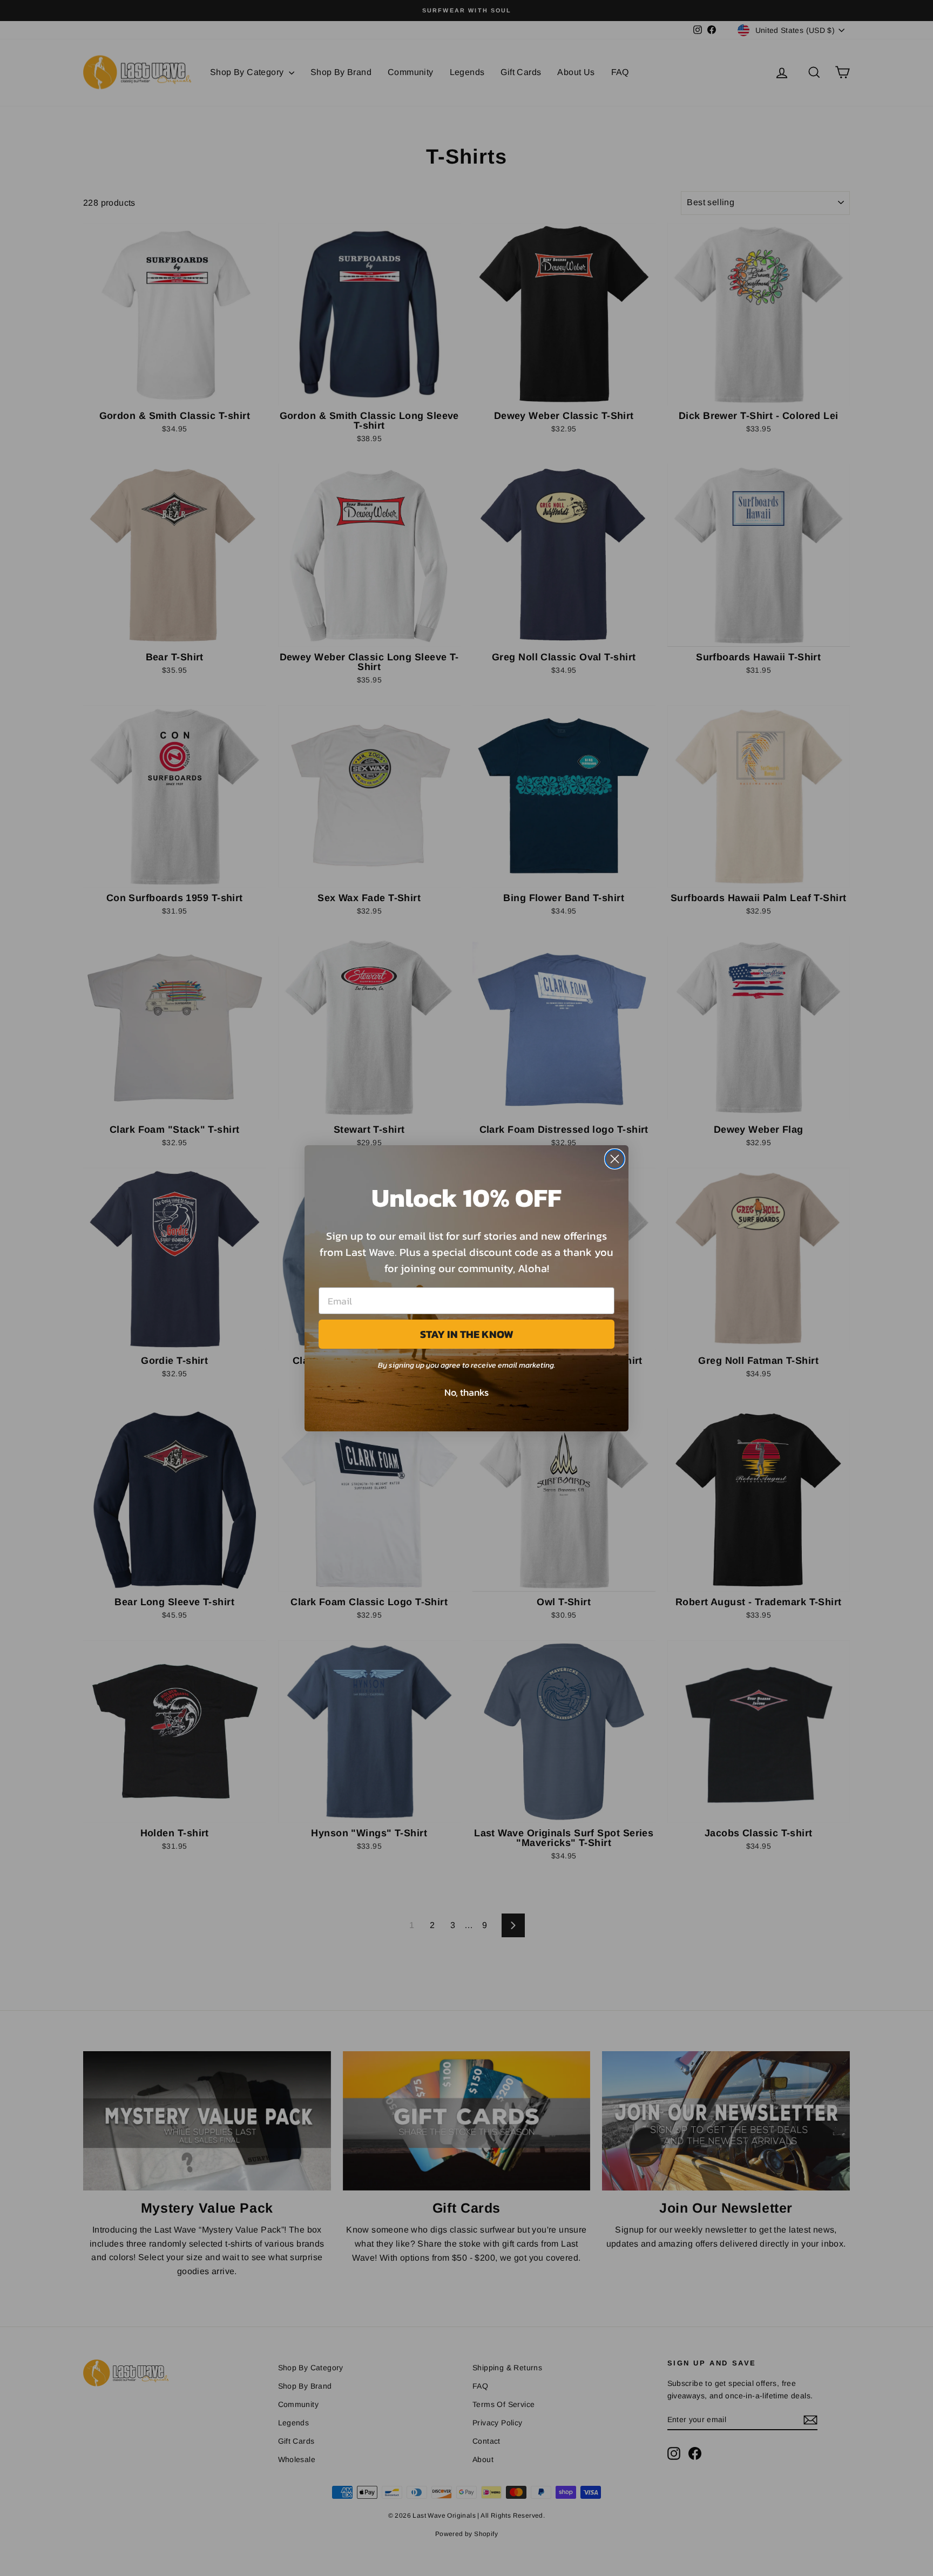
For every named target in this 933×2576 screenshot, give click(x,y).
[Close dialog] (615, 1159)
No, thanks (466, 1392)
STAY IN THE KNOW (467, 1334)
